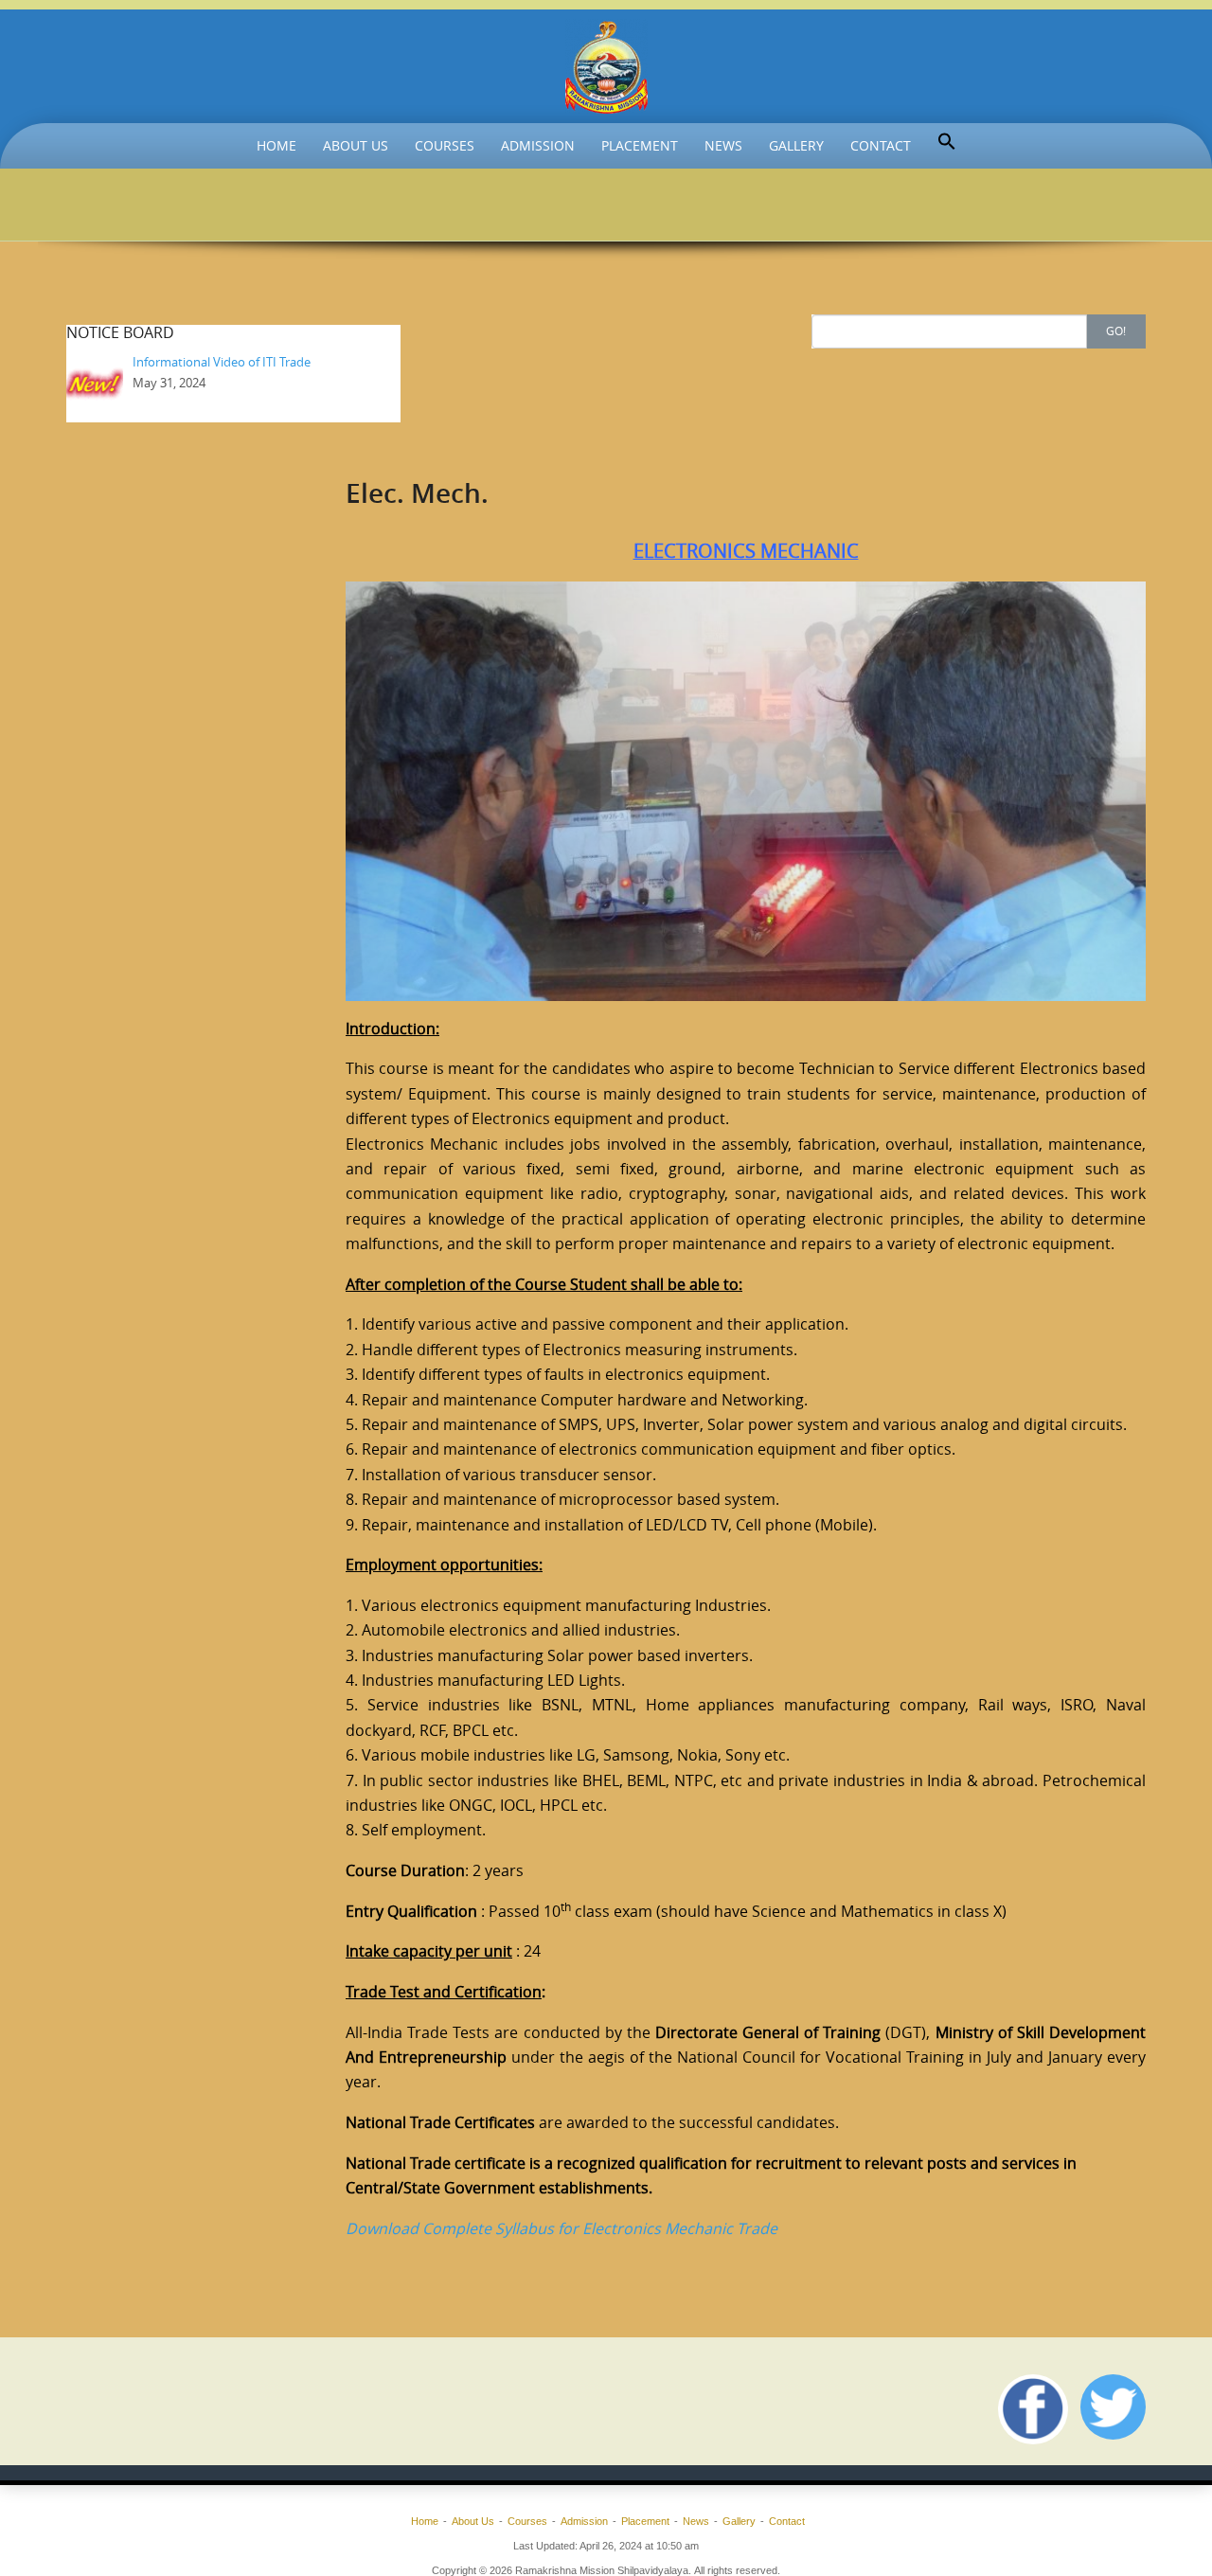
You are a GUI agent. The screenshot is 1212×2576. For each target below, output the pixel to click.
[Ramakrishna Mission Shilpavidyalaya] (606, 66)
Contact (881, 145)
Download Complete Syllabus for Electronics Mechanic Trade (561, 2228)
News (723, 145)
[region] (746, 791)
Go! (1116, 331)
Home (276, 145)
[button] (947, 142)
